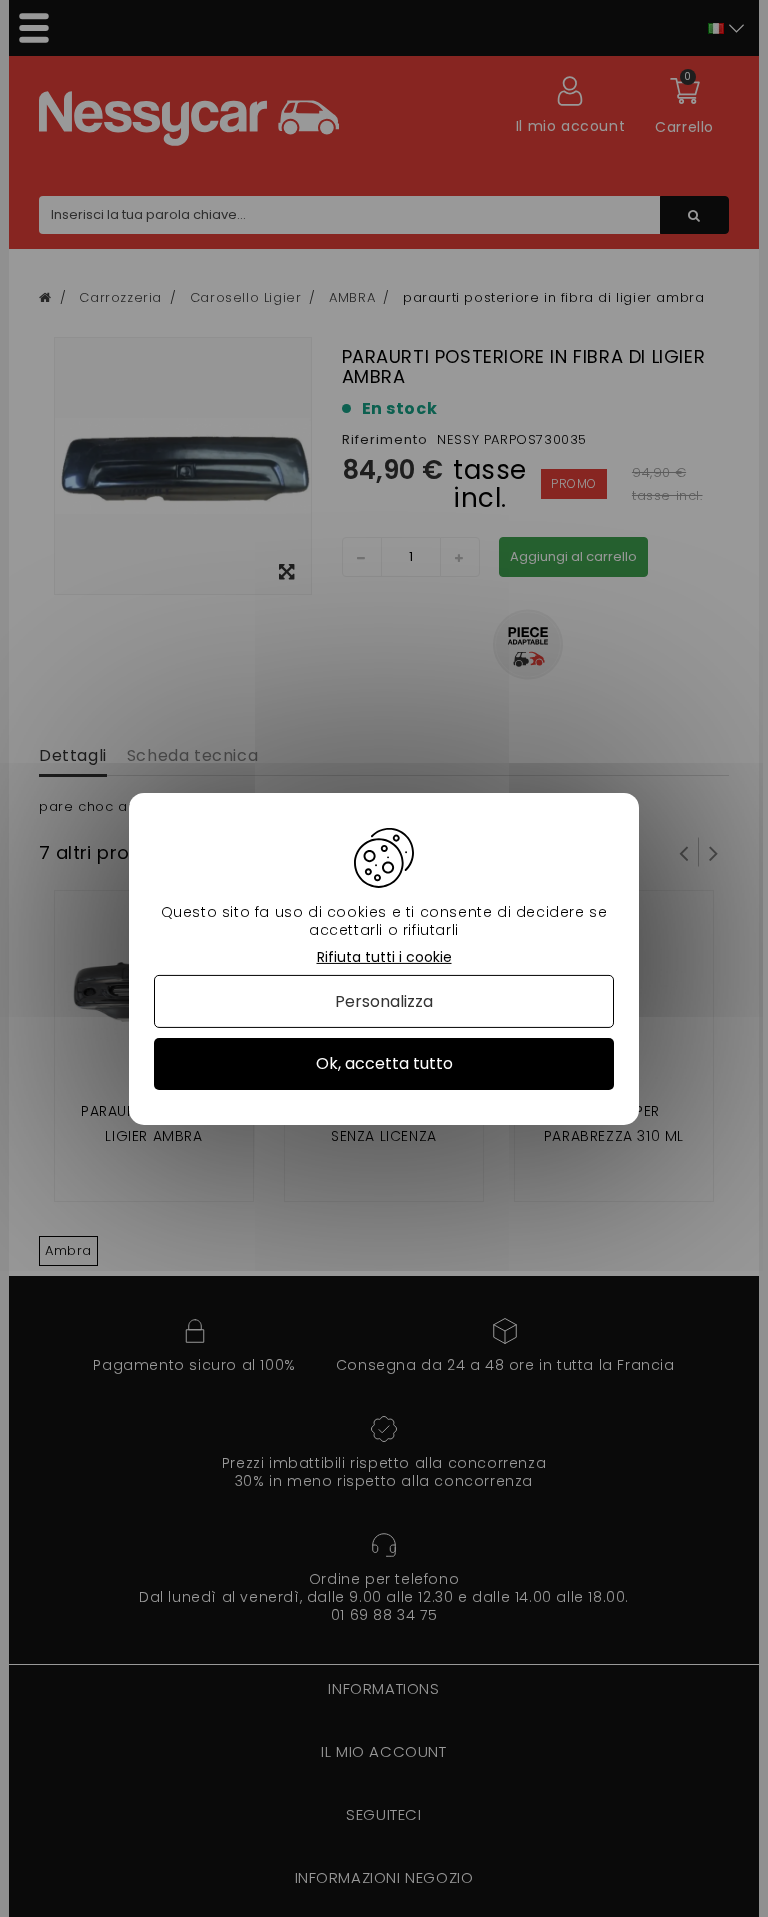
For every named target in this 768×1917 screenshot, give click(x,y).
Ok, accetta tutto (384, 1063)
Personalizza (384, 1001)
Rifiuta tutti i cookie (384, 956)
